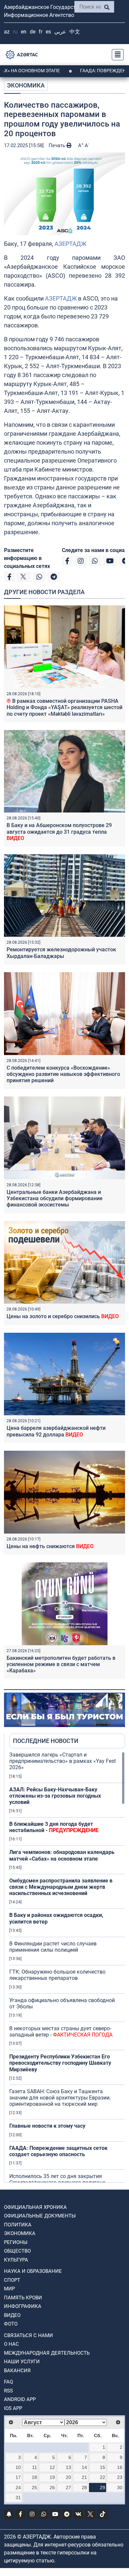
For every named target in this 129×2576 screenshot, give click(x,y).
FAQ (8, 2382)
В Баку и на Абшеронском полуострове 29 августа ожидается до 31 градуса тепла (59, 832)
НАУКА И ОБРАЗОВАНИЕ (33, 2271)
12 (52, 2467)
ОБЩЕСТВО (17, 2251)
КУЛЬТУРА (16, 2260)
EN (24, 32)
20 (68, 2477)
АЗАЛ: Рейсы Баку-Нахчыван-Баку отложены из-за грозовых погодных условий (55, 1796)
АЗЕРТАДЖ (70, 244)
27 (68, 2488)
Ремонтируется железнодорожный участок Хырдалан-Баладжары (61, 953)
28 (84, 2488)
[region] (67, 1967)
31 (18, 2497)
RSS (8, 2391)
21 (84, 2477)
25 (34, 2488)
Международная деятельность (47, 2353)
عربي (60, 32)
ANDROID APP (20, 2399)
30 (120, 2488)
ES (48, 32)
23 (120, 2477)
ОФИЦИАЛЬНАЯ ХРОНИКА (35, 2207)
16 (120, 2467)
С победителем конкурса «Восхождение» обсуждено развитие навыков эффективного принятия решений (63, 1074)
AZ (7, 32)
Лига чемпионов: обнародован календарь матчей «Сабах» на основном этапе (62, 1855)
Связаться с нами (28, 2335)
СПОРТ (12, 2280)
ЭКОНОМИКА (26, 85)
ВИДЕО (12, 2315)
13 (68, 2467)
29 (103, 2488)
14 (84, 2467)
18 (34, 2477)
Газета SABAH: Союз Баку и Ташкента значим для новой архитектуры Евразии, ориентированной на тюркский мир (60, 2098)
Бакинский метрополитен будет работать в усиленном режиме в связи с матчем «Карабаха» (61, 1664)
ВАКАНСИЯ (17, 2371)
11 (35, 2467)
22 (103, 2477)
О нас (11, 2344)
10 (18, 2467)
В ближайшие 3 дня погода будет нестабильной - (54, 1827)
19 (52, 2477)
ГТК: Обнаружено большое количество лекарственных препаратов (57, 1975)
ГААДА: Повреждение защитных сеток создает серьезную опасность (58, 2151)
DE (33, 32)
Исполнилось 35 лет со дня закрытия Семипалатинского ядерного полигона (57, 2179)
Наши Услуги (22, 2362)
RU (15, 32)
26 (52, 2488)
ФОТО (11, 2324)
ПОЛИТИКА (18, 2225)
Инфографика (23, 2306)
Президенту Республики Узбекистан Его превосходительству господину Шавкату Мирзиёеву (60, 2063)
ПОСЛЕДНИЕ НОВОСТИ (46, 1741)
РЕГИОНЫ (16, 2242)
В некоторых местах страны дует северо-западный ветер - (61, 2032)
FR (41, 32)
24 (18, 2488)
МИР (9, 2289)
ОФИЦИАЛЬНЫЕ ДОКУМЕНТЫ (40, 2216)
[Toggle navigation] (116, 55)
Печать (58, 145)
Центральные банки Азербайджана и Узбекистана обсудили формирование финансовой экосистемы (55, 1198)
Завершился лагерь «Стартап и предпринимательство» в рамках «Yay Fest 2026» (63, 1761)
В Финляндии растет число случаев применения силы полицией (53, 1947)
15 (103, 2467)
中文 (75, 32)
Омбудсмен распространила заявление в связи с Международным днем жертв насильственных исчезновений (61, 1887)
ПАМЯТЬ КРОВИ (23, 2298)
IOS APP (13, 2408)
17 (18, 2477)
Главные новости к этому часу (47, 2126)
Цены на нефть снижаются (50, 1546)
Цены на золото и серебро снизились (63, 1316)
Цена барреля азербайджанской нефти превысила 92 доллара (56, 1431)
